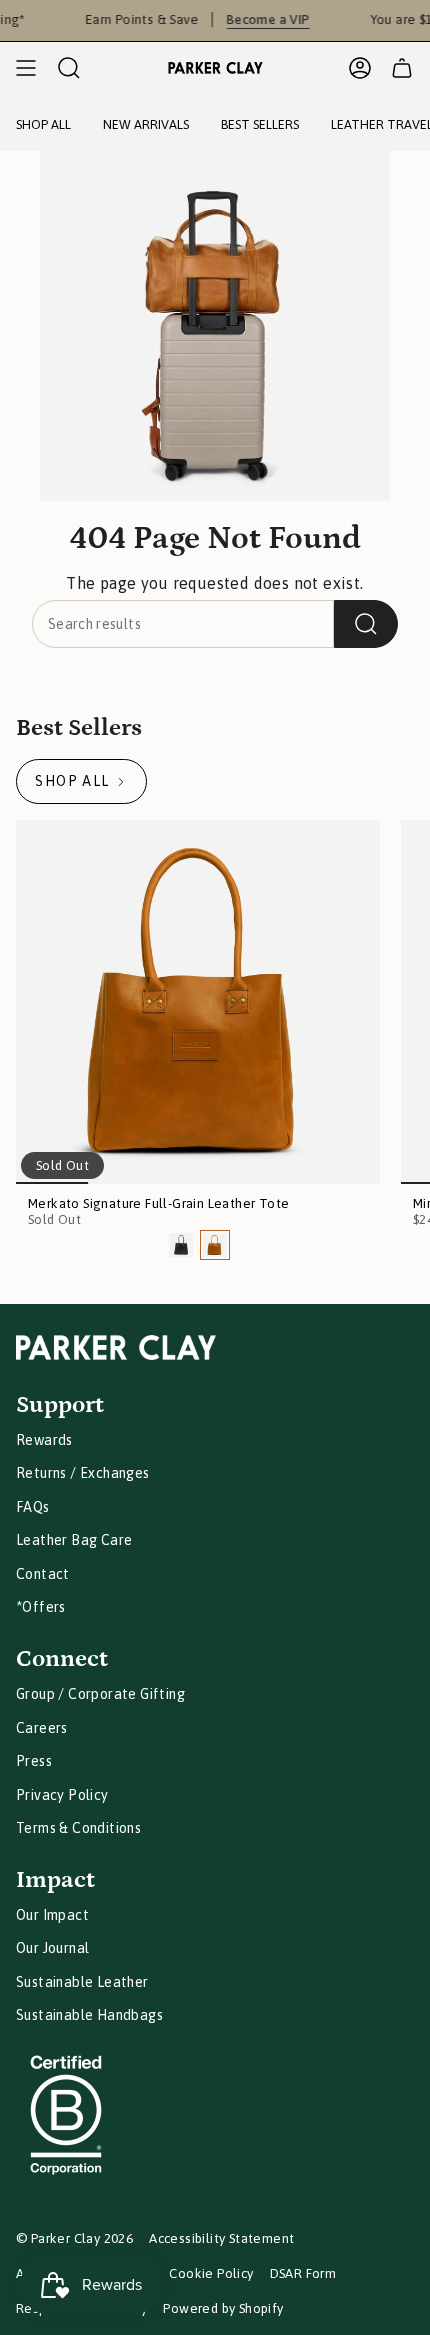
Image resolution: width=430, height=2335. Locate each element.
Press (34, 1761)
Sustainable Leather (82, 1982)
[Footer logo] (116, 1347)
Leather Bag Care (74, 1540)
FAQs (33, 1507)
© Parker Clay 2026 (74, 2238)
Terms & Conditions (78, 1828)
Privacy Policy (62, 1795)
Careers (42, 1728)
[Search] (366, 624)
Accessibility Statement (221, 2238)
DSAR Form (303, 2273)
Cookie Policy (211, 2273)
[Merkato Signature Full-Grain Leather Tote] (198, 1002)
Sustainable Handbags (89, 2015)
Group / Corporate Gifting (100, 1694)
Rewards (44, 1440)
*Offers (41, 1607)
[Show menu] (26, 68)
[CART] (402, 68)
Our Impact (52, 1915)
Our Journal (52, 1948)
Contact (43, 1574)
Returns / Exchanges (83, 1473)
